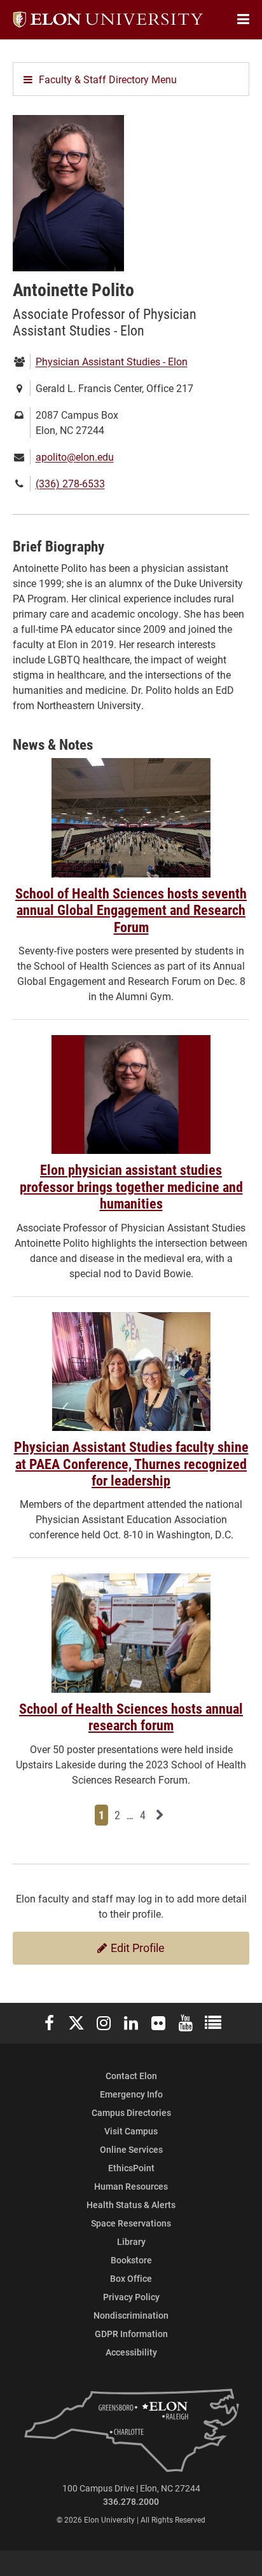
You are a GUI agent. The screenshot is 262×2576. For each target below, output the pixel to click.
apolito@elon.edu (75, 457)
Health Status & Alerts (131, 2205)
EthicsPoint (131, 2168)
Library (131, 2241)
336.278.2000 (131, 2501)
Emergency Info (131, 2094)
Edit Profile (136, 1948)
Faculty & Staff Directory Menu (108, 79)
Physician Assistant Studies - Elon (112, 361)
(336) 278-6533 (70, 483)
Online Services (131, 2149)
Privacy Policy (131, 2297)
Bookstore (131, 2260)
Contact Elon (131, 2076)
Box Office (131, 2278)
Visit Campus (131, 2131)
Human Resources (131, 2186)
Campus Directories (131, 2112)
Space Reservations (131, 2223)
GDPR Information (131, 2334)
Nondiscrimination (131, 2315)
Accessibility (131, 2352)
